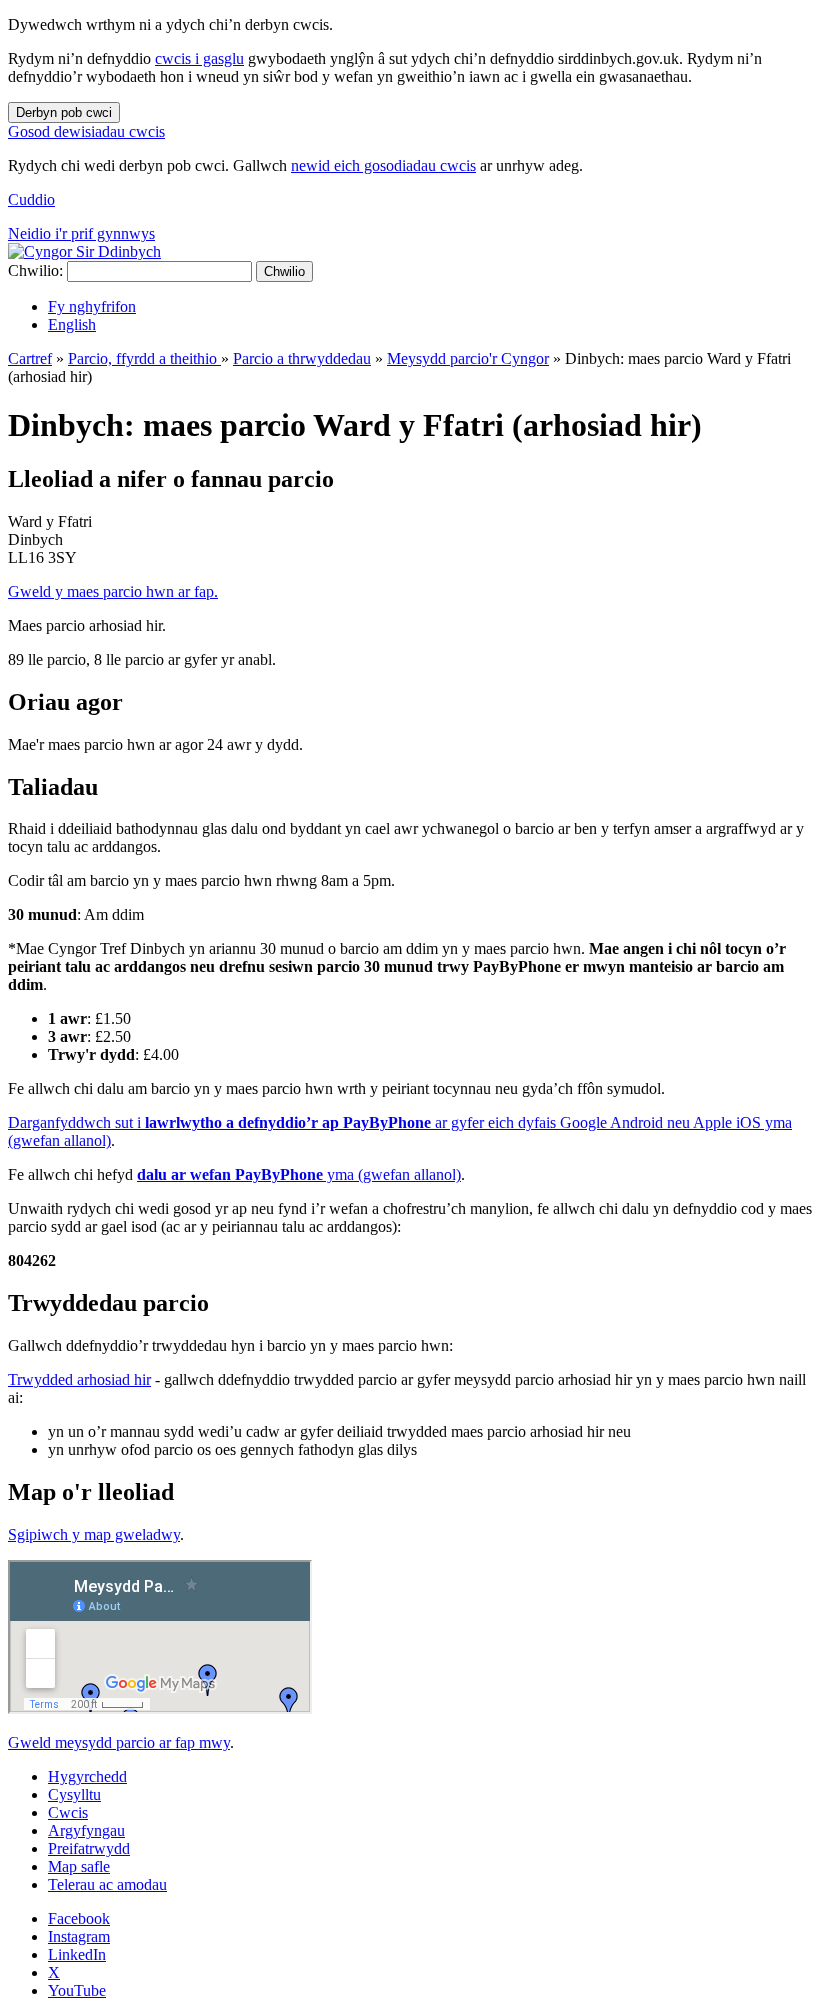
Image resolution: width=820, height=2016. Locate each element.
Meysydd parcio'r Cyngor (468, 358)
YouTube (77, 1990)
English (72, 324)
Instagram (79, 1936)
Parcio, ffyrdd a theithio (144, 358)
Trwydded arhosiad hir (79, 1379)
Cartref (30, 358)
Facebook (79, 1918)
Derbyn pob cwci (64, 112)
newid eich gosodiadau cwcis (383, 165)
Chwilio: (35, 270)
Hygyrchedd (87, 1776)
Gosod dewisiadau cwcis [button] (86, 131)
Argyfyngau (86, 1830)
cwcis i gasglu (199, 58)
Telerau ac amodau (107, 1884)
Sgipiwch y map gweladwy (94, 1534)
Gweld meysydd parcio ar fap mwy (119, 1742)
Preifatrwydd (89, 1848)
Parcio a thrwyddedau (302, 358)
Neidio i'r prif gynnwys (81, 233)
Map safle (79, 1866)
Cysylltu (74, 1794)
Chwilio (284, 271)
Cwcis (68, 1812)
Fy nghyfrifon (92, 306)
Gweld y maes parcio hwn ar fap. (113, 591)
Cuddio (31, 199)
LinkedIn (77, 1954)
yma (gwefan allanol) (299, 1174)
